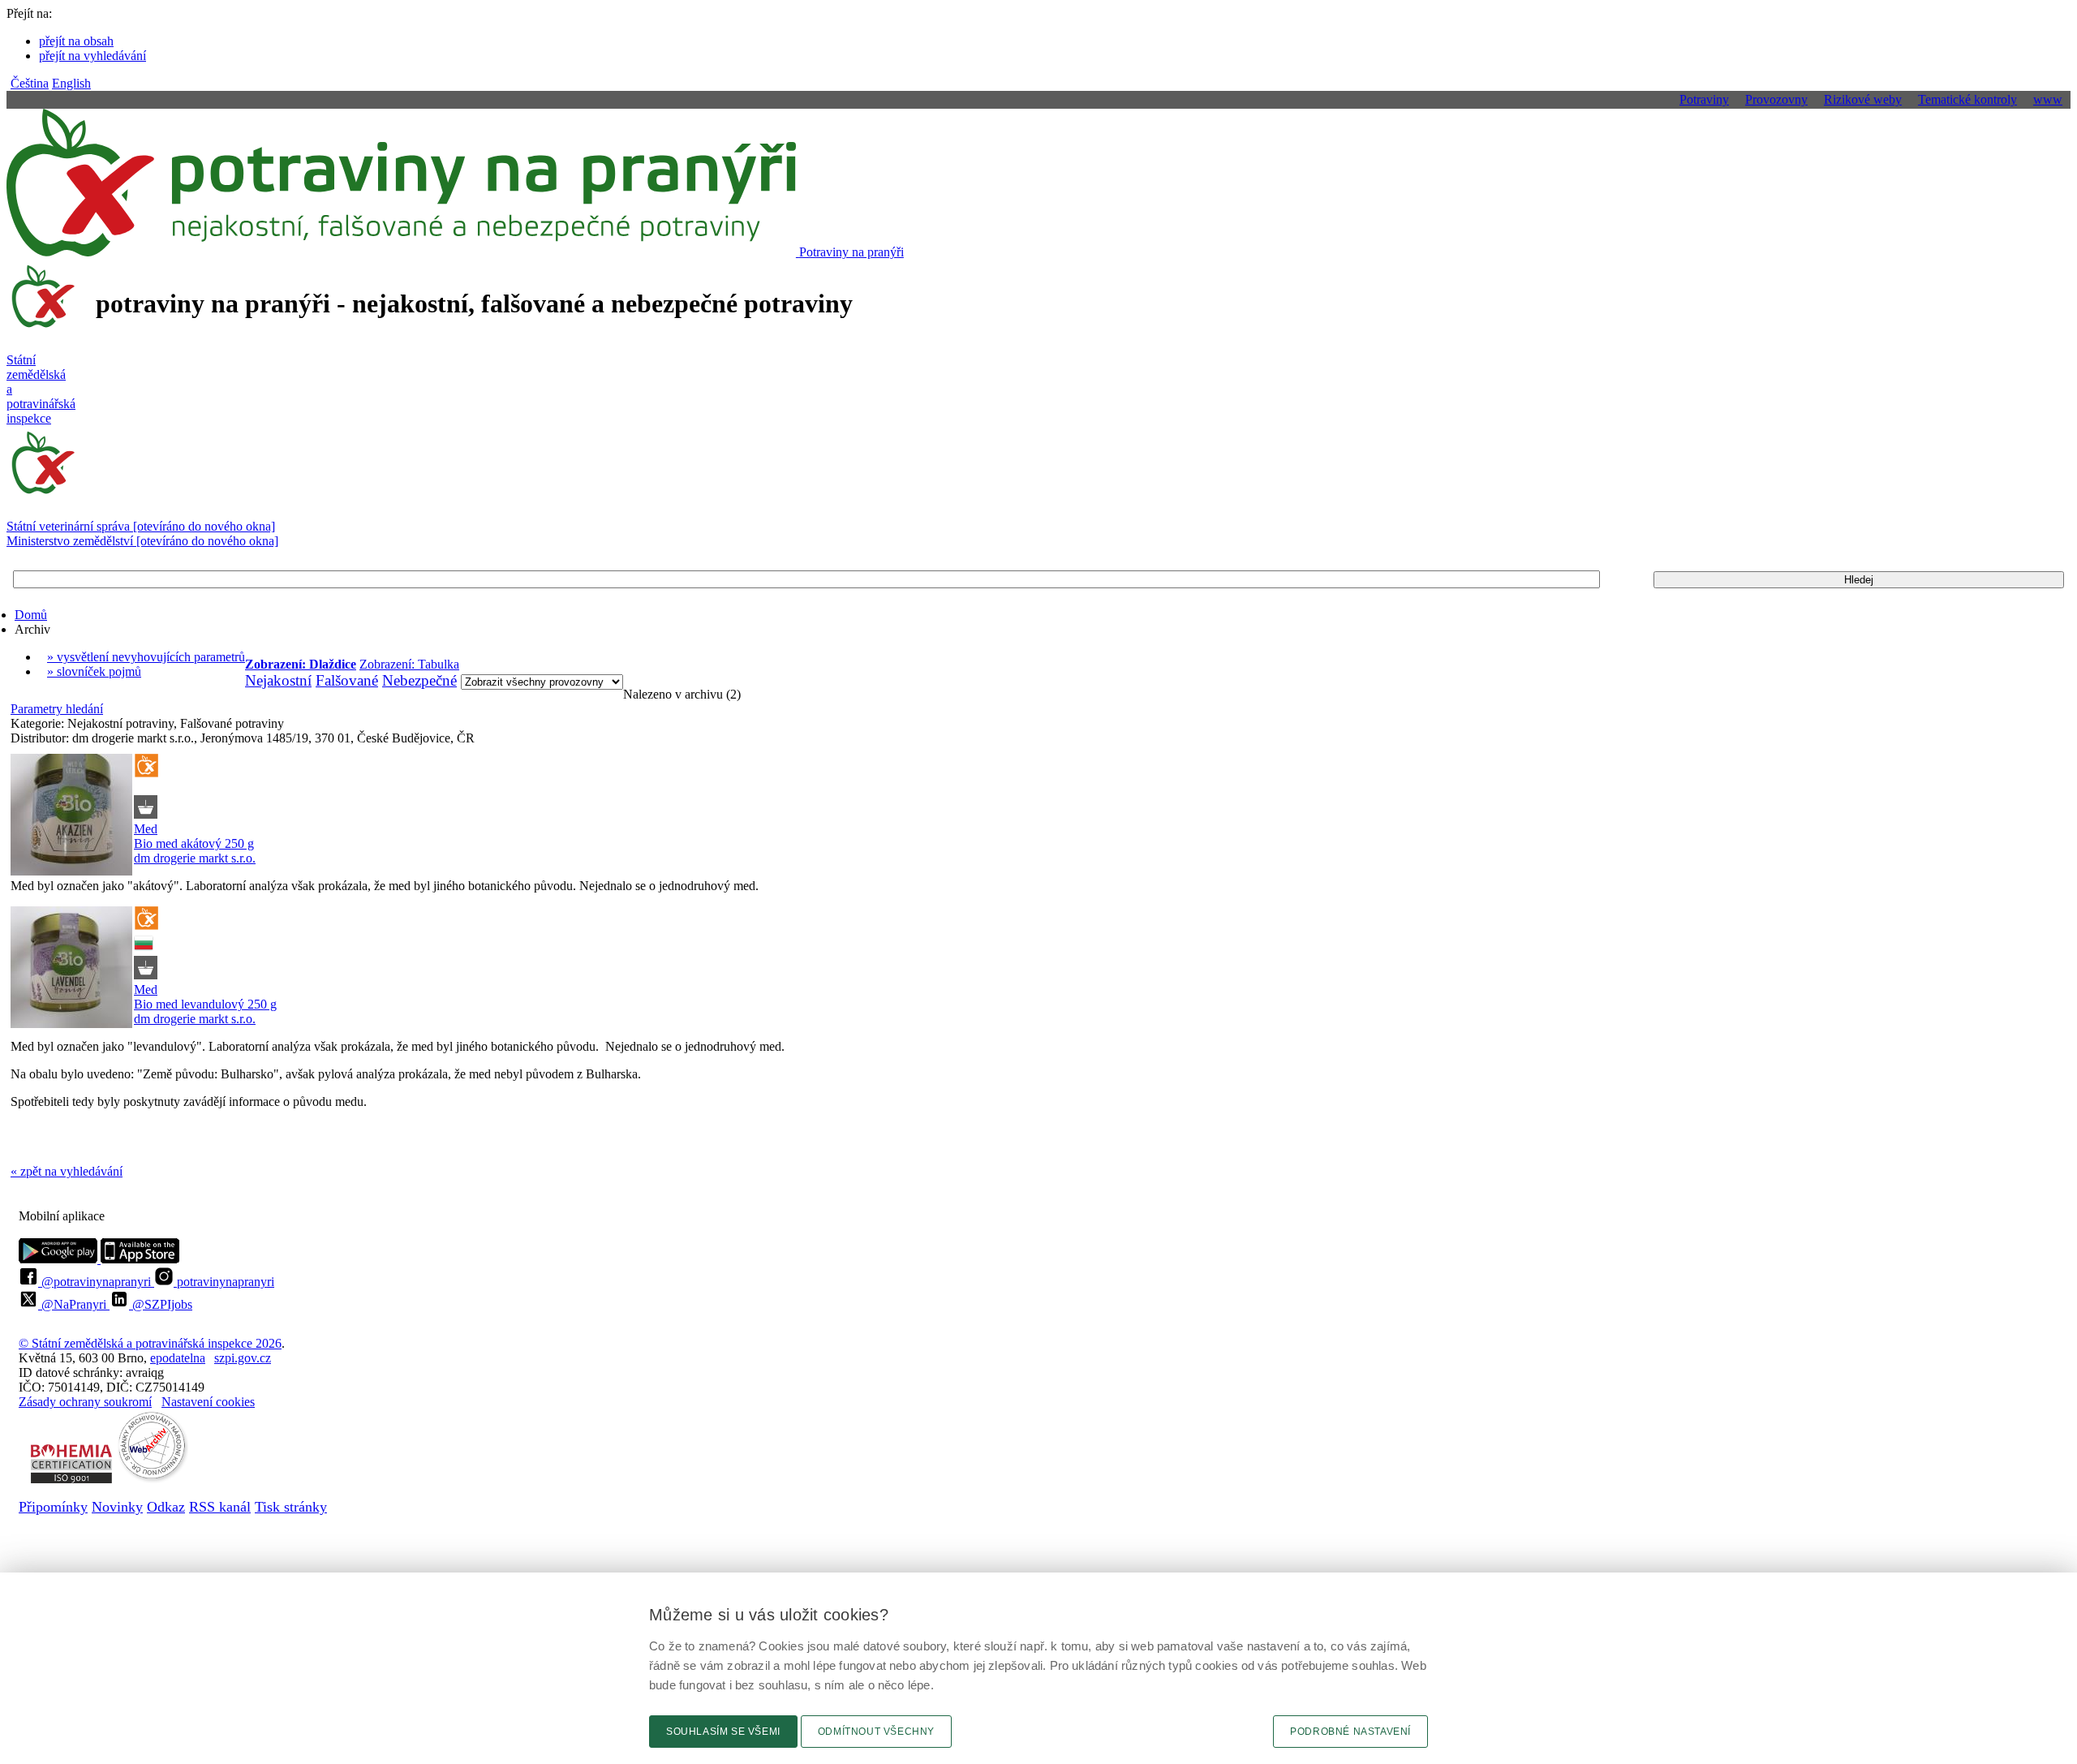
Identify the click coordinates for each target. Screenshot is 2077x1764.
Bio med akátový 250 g (194, 843)
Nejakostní (278, 680)
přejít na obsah (76, 41)
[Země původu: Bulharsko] (144, 948)
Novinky (117, 1507)
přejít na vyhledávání (92, 56)
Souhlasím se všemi (723, 1732)
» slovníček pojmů (94, 671)
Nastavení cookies (208, 1402)
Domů (31, 615)
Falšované (347, 680)
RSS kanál (220, 1507)
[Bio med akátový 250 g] (71, 816)
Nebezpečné (419, 680)
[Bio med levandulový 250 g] (71, 969)
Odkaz (166, 1507)
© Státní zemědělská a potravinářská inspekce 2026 (150, 1343)
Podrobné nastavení (1350, 1732)
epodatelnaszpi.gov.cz (211, 1358)
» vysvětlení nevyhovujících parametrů (146, 657)
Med (146, 829)
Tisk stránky (291, 1507)
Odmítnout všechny (876, 1732)
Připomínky (53, 1507)
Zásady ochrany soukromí (85, 1402)
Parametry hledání (57, 709)
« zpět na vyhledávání (67, 1171)
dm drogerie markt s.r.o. (195, 858)
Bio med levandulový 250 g (205, 1004)
